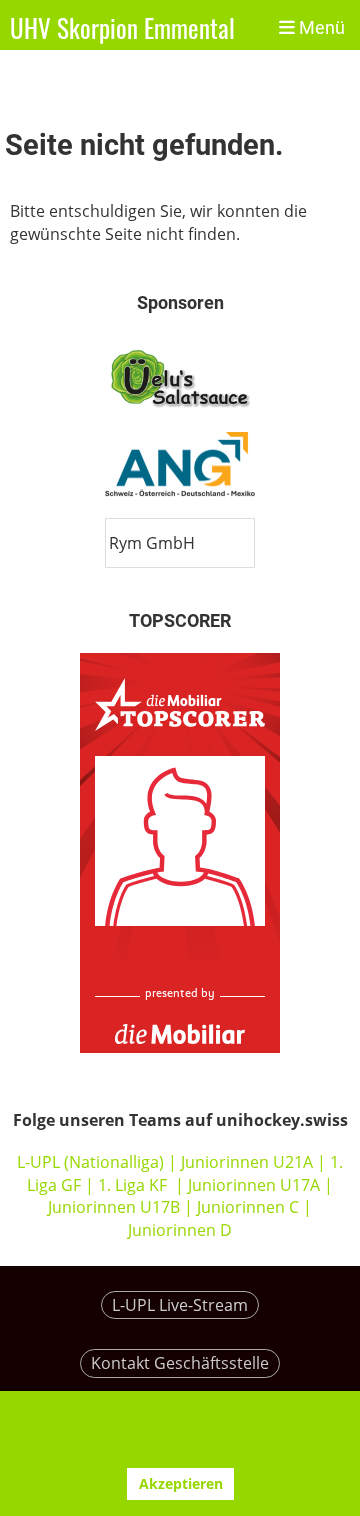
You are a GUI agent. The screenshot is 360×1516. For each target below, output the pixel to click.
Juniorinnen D (180, 1230)
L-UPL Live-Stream (180, 1305)
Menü (320, 27)
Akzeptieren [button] (181, 1483)
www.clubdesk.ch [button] (86, 1439)
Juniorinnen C (246, 1207)
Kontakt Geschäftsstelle (180, 1363)
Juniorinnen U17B (114, 1207)
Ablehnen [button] (72, 1483)
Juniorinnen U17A (254, 1185)
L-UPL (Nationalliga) (90, 1162)
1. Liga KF (132, 1185)
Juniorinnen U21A (249, 1162)
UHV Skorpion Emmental (122, 27)
